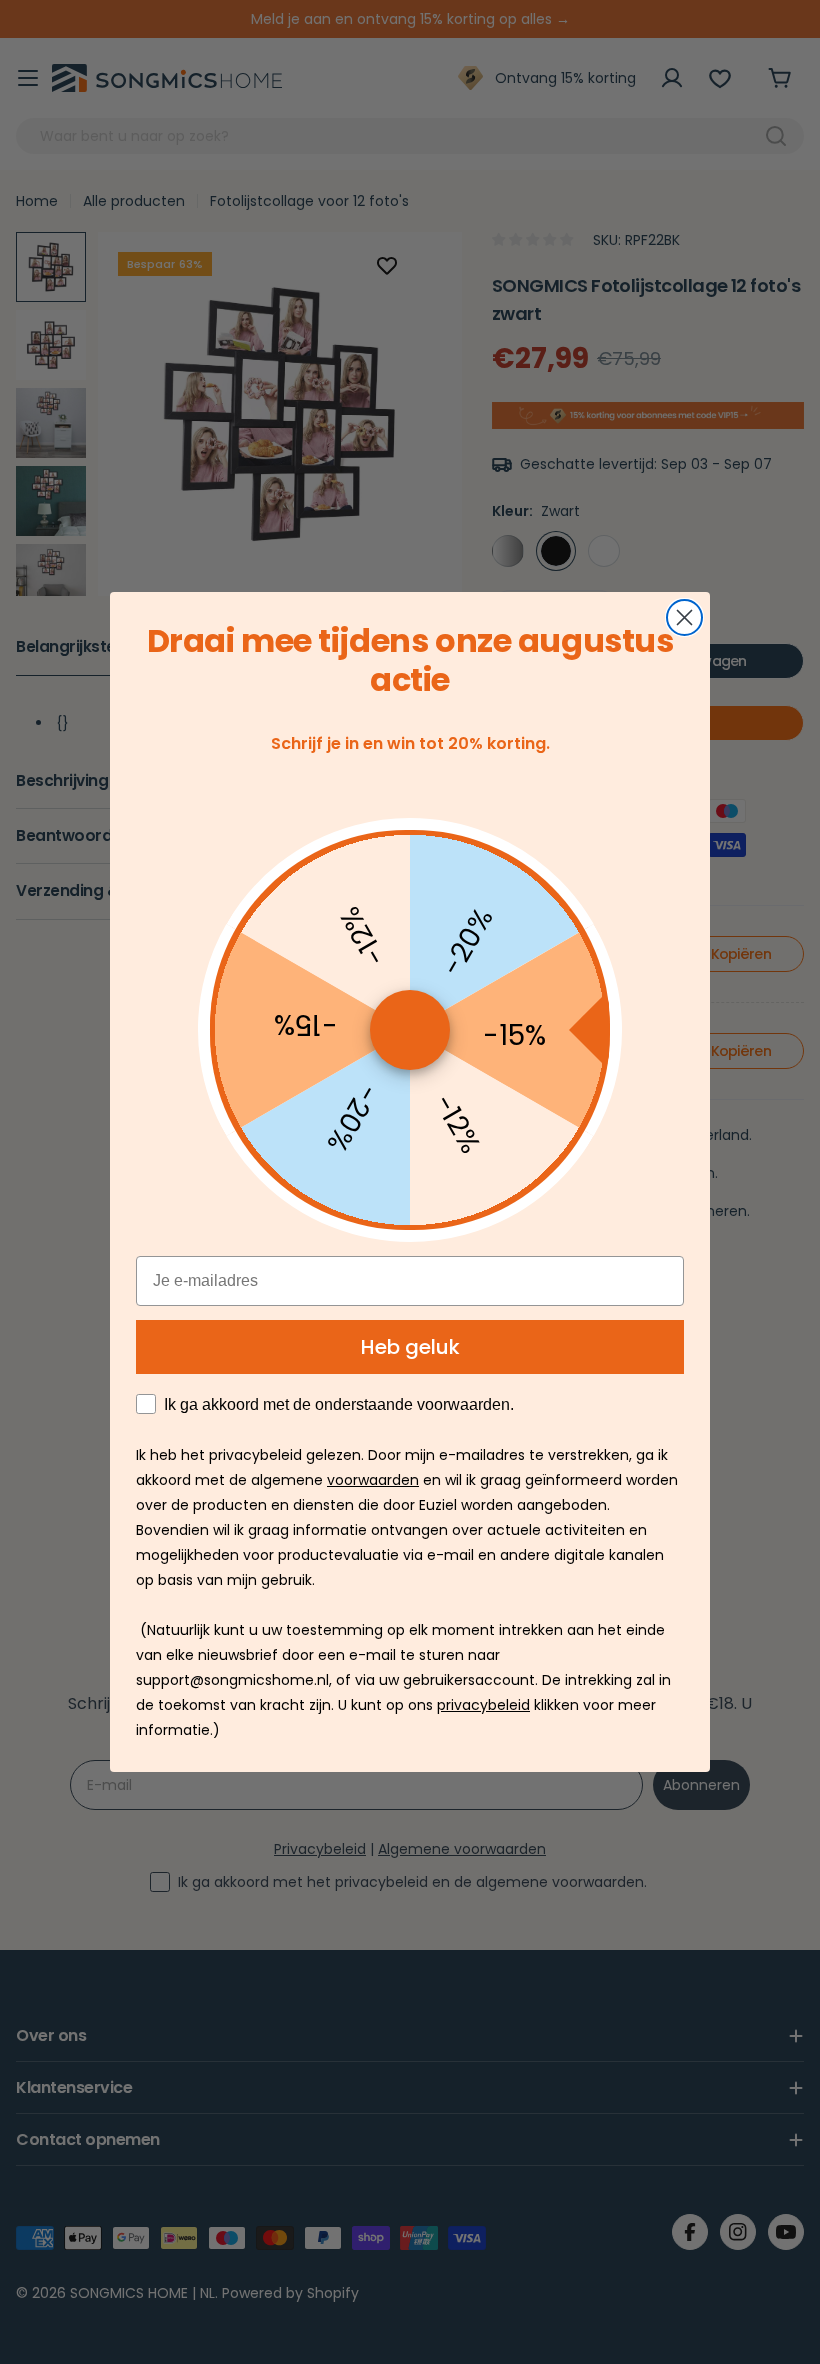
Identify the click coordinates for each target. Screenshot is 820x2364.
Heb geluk (410, 1347)
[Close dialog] (684, 617)
